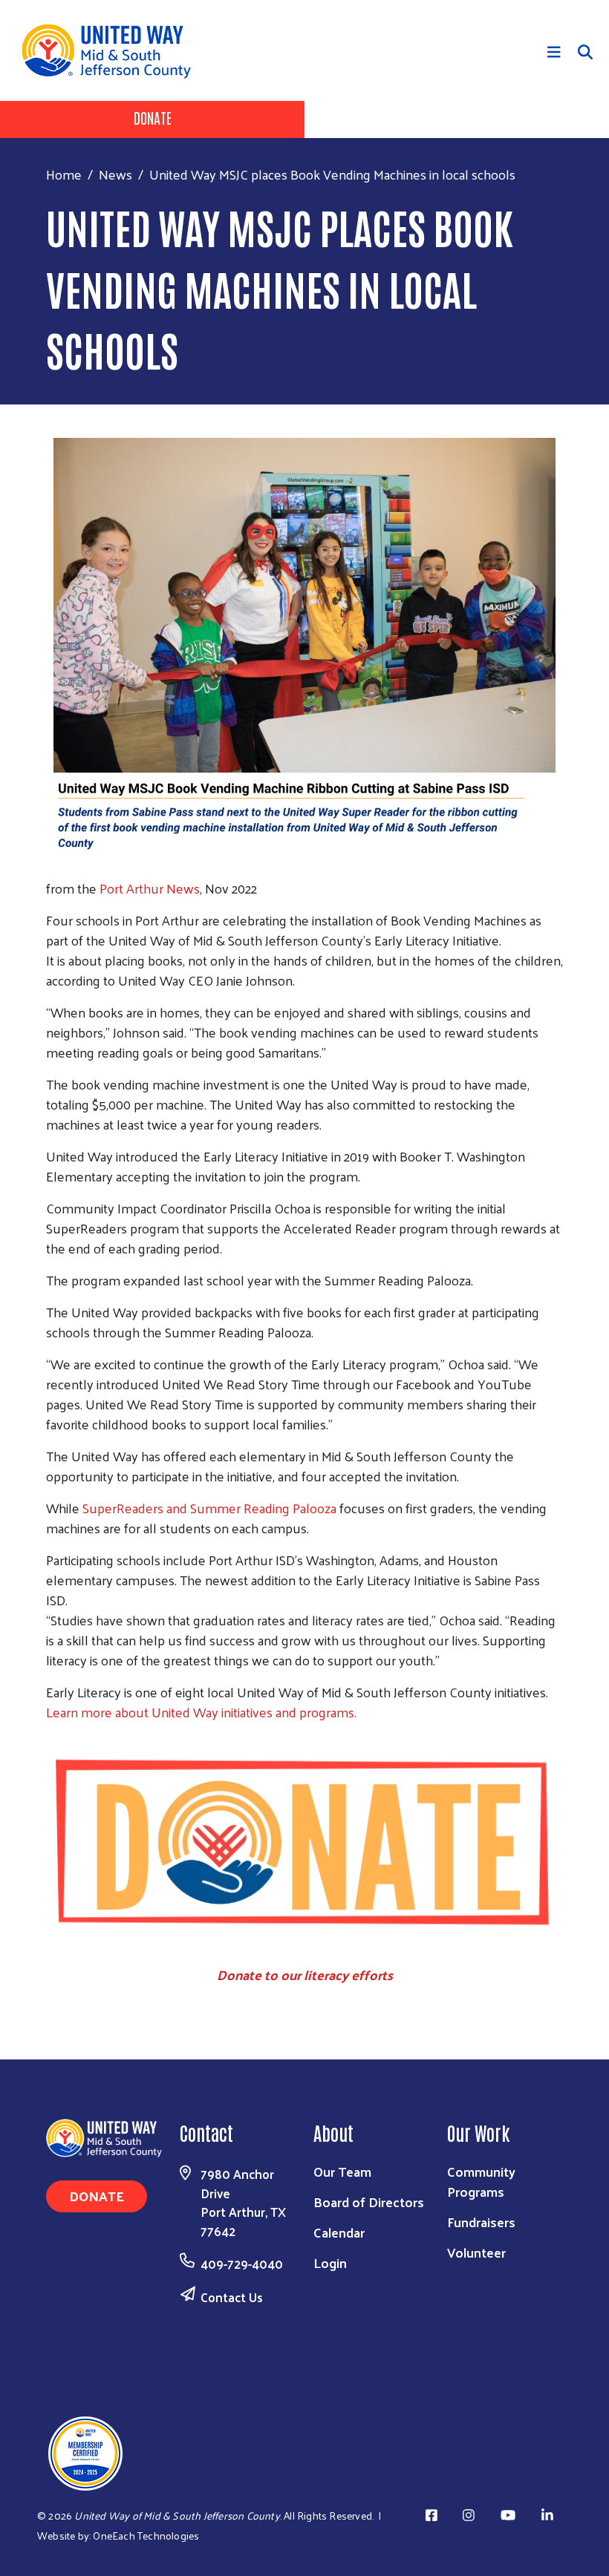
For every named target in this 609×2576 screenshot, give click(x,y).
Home (64, 174)
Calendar (339, 2232)
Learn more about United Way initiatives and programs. (201, 1712)
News (115, 174)
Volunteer (476, 2252)
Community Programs (481, 2181)
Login (330, 2262)
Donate (153, 117)
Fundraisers (481, 2222)
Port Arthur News (148, 888)
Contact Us (232, 2297)
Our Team (342, 2171)
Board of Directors (369, 2202)
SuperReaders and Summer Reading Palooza (209, 1508)
